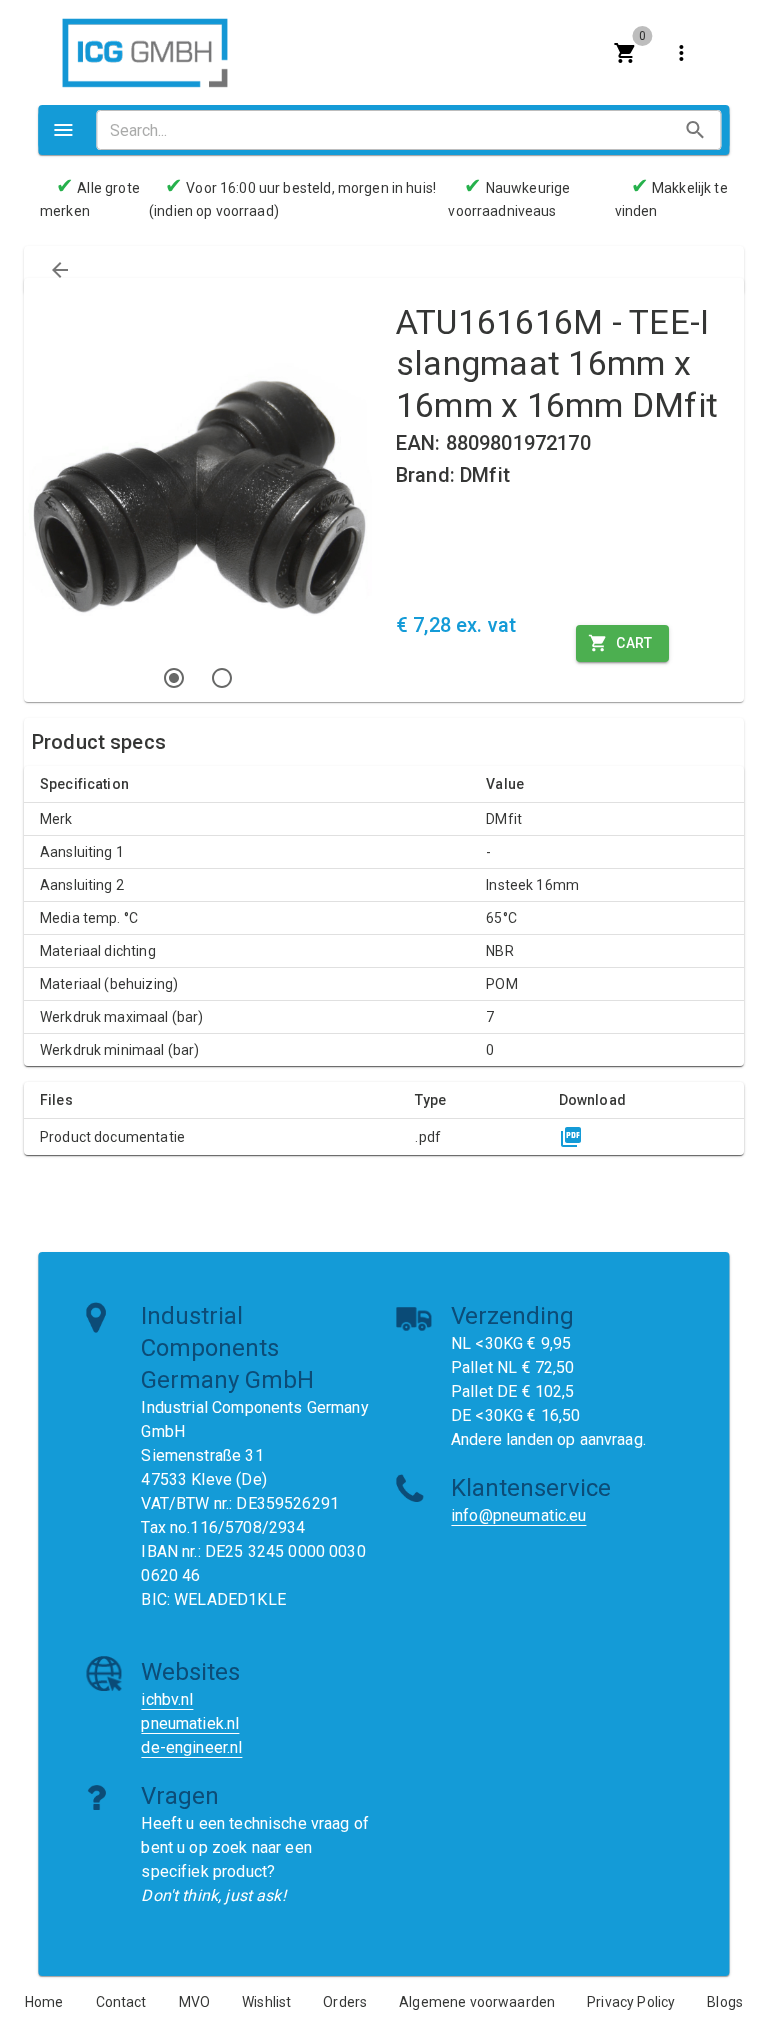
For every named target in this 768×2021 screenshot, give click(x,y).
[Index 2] (222, 678)
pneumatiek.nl (190, 1723)
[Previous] (48, 502)
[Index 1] (174, 678)
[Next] (348, 502)
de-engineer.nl (191, 1747)
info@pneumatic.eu (519, 1515)
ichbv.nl (167, 1699)
